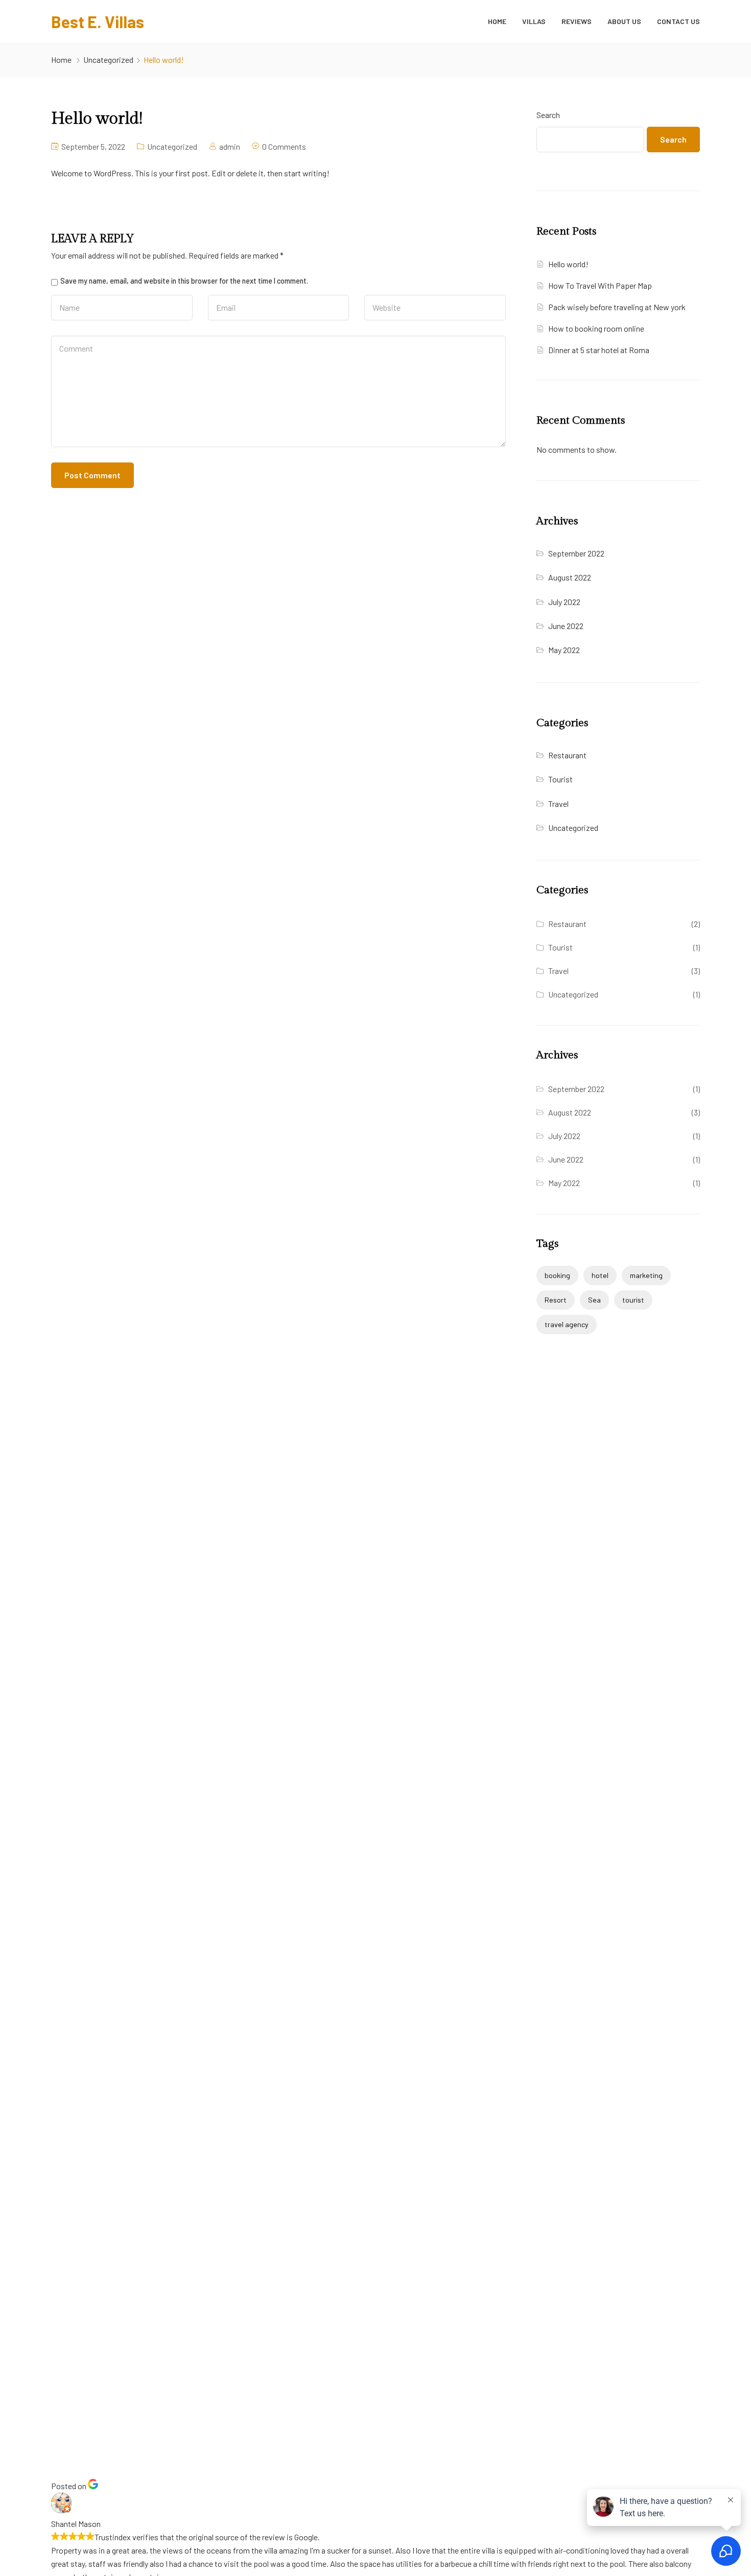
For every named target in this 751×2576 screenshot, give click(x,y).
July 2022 (564, 602)
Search (548, 115)
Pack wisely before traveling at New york (617, 307)
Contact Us (678, 21)
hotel (600, 1275)
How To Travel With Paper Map (600, 285)
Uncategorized (108, 60)
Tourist (560, 779)
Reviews (577, 21)
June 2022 (566, 626)
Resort (556, 1300)
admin (230, 146)
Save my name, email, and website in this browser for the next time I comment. (184, 281)
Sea (594, 1300)
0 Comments (284, 146)
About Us (624, 21)
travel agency (567, 1324)
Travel (558, 804)
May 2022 (564, 650)
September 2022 (576, 553)
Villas (534, 21)
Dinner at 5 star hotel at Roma (599, 350)
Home (497, 21)
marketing (646, 1275)
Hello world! (568, 264)
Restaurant (567, 755)
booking (557, 1275)
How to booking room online (596, 328)
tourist (633, 1300)
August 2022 (570, 577)
